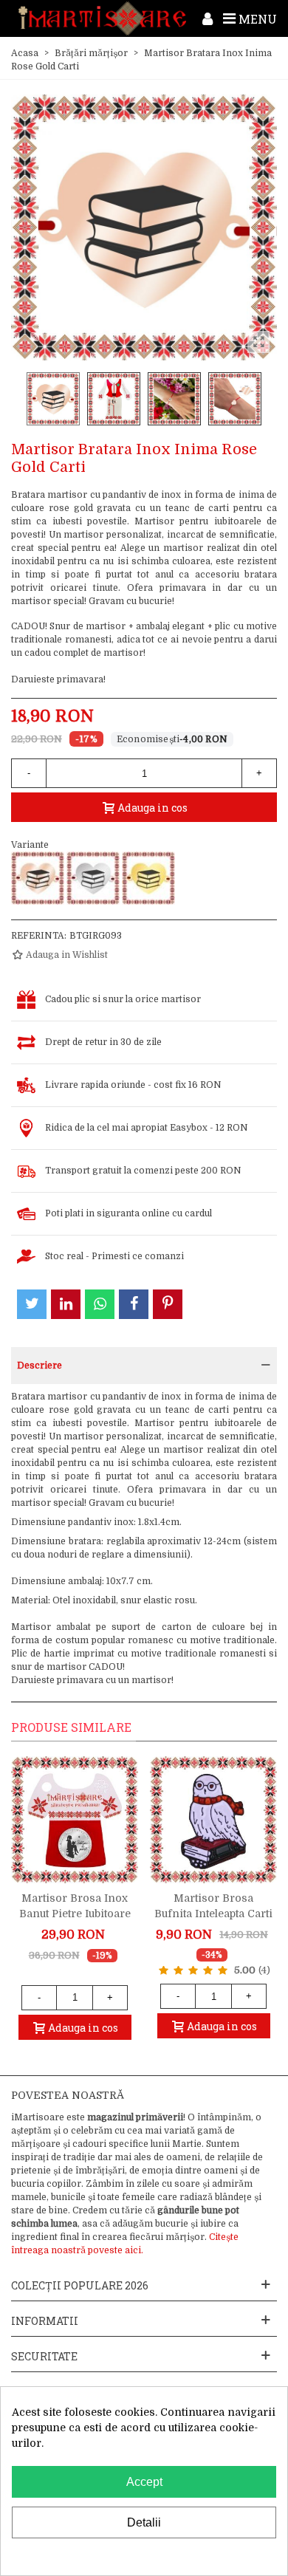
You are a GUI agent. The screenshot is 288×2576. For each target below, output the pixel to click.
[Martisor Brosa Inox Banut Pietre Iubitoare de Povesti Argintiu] (75, 1820)
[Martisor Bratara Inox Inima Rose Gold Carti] (38, 878)
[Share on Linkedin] (66, 1304)
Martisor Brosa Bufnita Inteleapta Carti (213, 1906)
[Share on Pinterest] (168, 1304)
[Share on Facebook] (134, 1304)
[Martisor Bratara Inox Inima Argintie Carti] (93, 878)
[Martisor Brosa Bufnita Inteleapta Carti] (213, 1820)
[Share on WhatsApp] (100, 1304)
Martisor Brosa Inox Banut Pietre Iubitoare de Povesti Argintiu (75, 1914)
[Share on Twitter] (32, 1304)
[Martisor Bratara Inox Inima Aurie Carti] (148, 878)
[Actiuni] (208, 18)
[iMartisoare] (102, 18)
